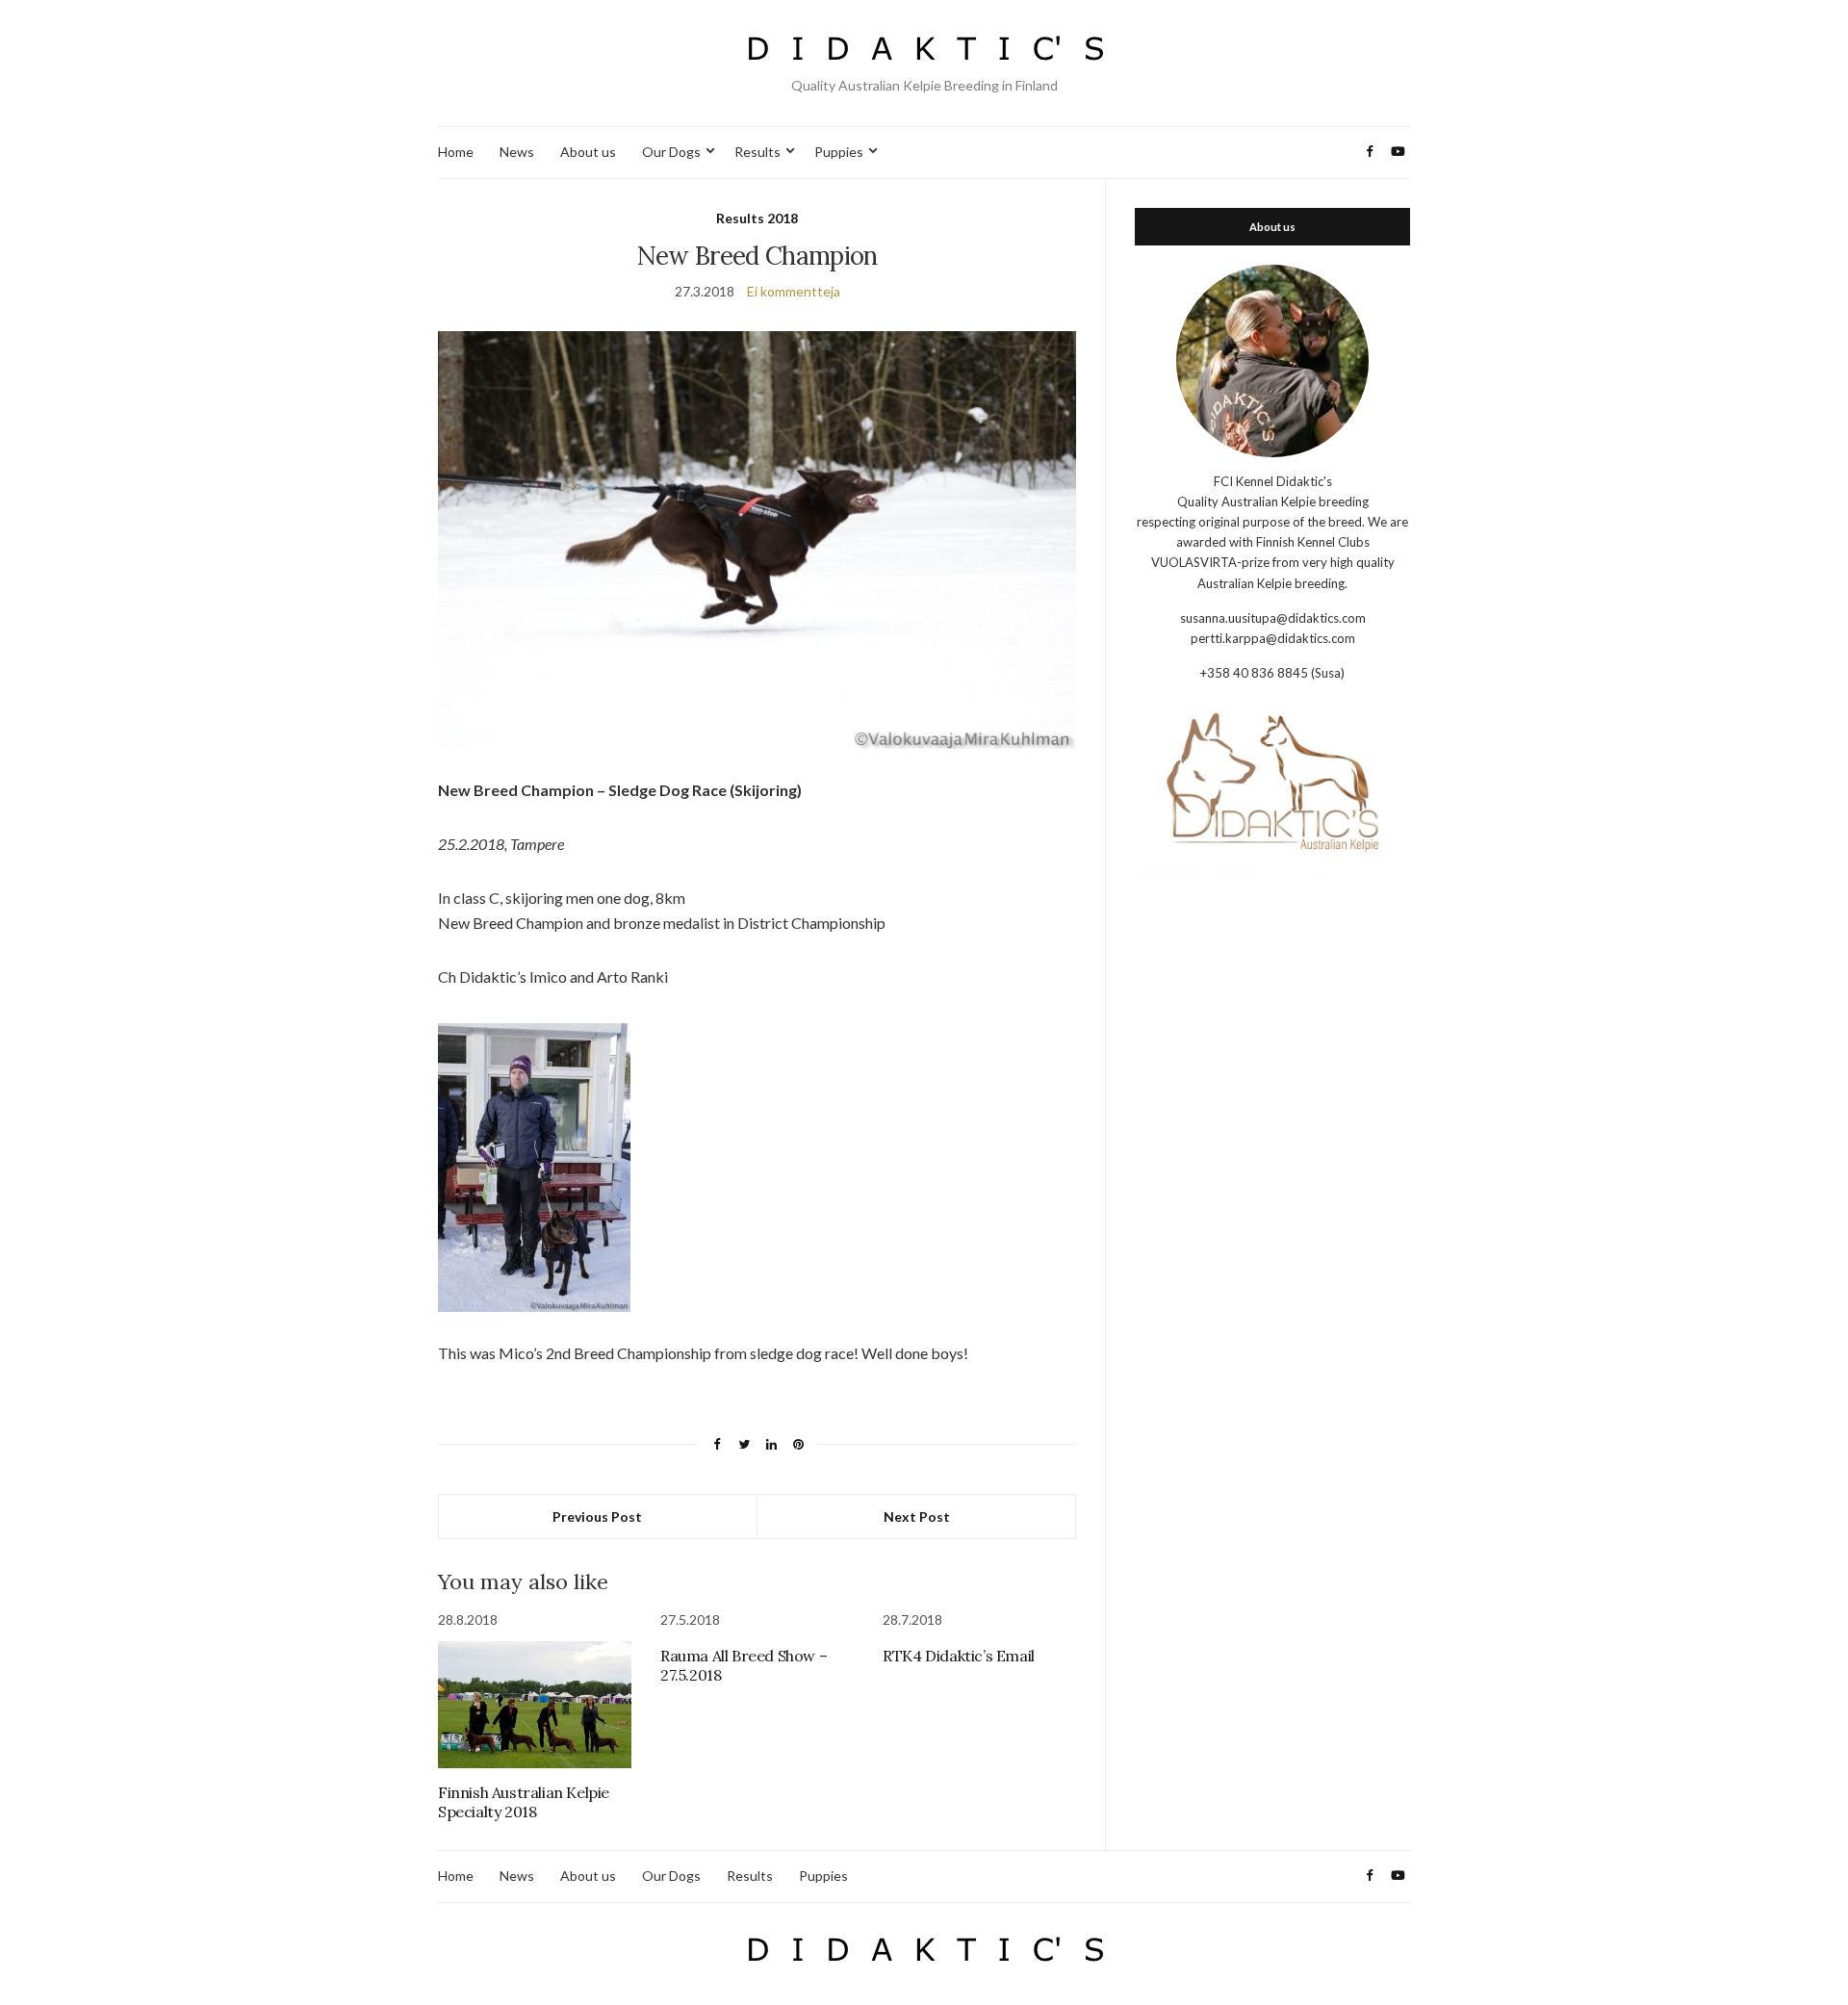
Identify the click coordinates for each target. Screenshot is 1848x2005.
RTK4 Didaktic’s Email (959, 1656)
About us (588, 152)
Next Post (917, 1517)
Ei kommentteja (794, 291)
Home (456, 152)
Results (757, 152)
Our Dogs (671, 152)
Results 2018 (757, 218)
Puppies (839, 152)
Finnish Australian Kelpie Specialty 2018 (524, 1802)
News (517, 152)
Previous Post (597, 1517)
